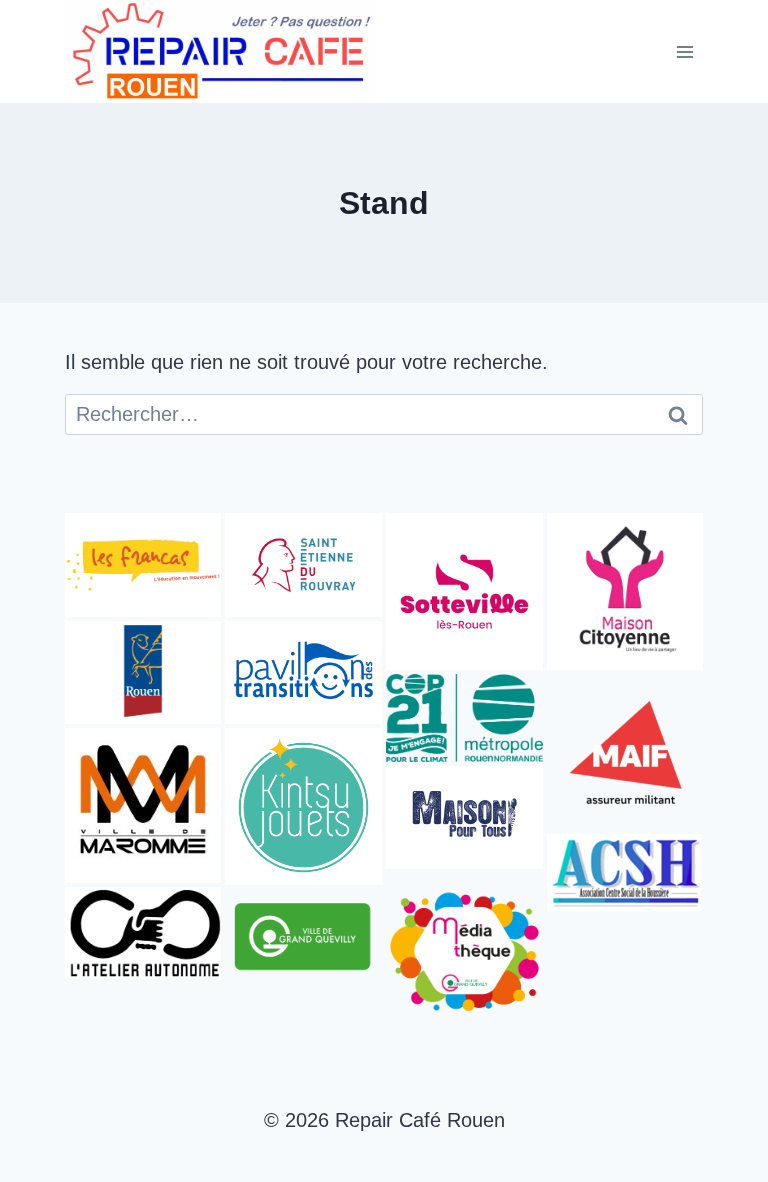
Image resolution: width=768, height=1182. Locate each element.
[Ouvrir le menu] (684, 51)
